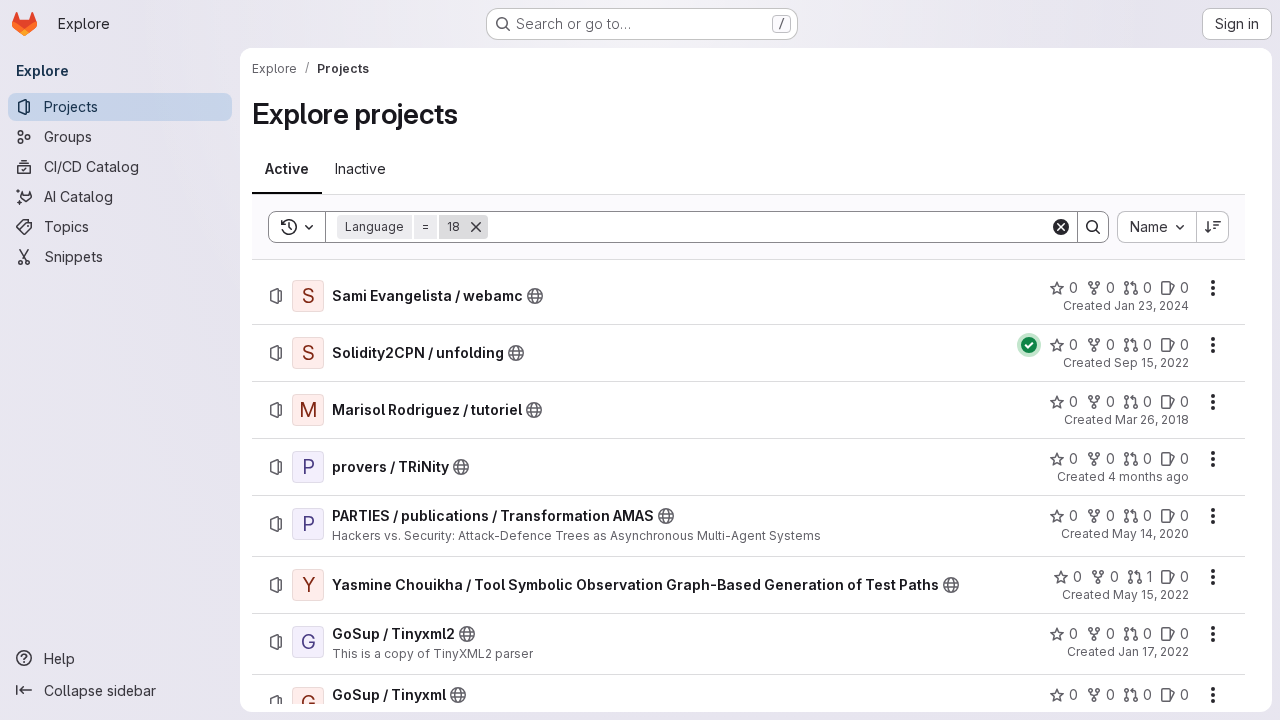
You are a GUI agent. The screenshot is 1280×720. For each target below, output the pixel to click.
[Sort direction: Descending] (1213, 227)
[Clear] (1061, 227)
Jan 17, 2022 (1153, 651)
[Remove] (476, 227)
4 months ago (1148, 476)
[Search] (1093, 227)
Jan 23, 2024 (1151, 305)
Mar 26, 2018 (1152, 419)
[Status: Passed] (1029, 345)
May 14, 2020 (1150, 533)
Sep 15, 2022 (1151, 362)
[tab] (287, 169)
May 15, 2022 (1151, 594)
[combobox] (1156, 227)
